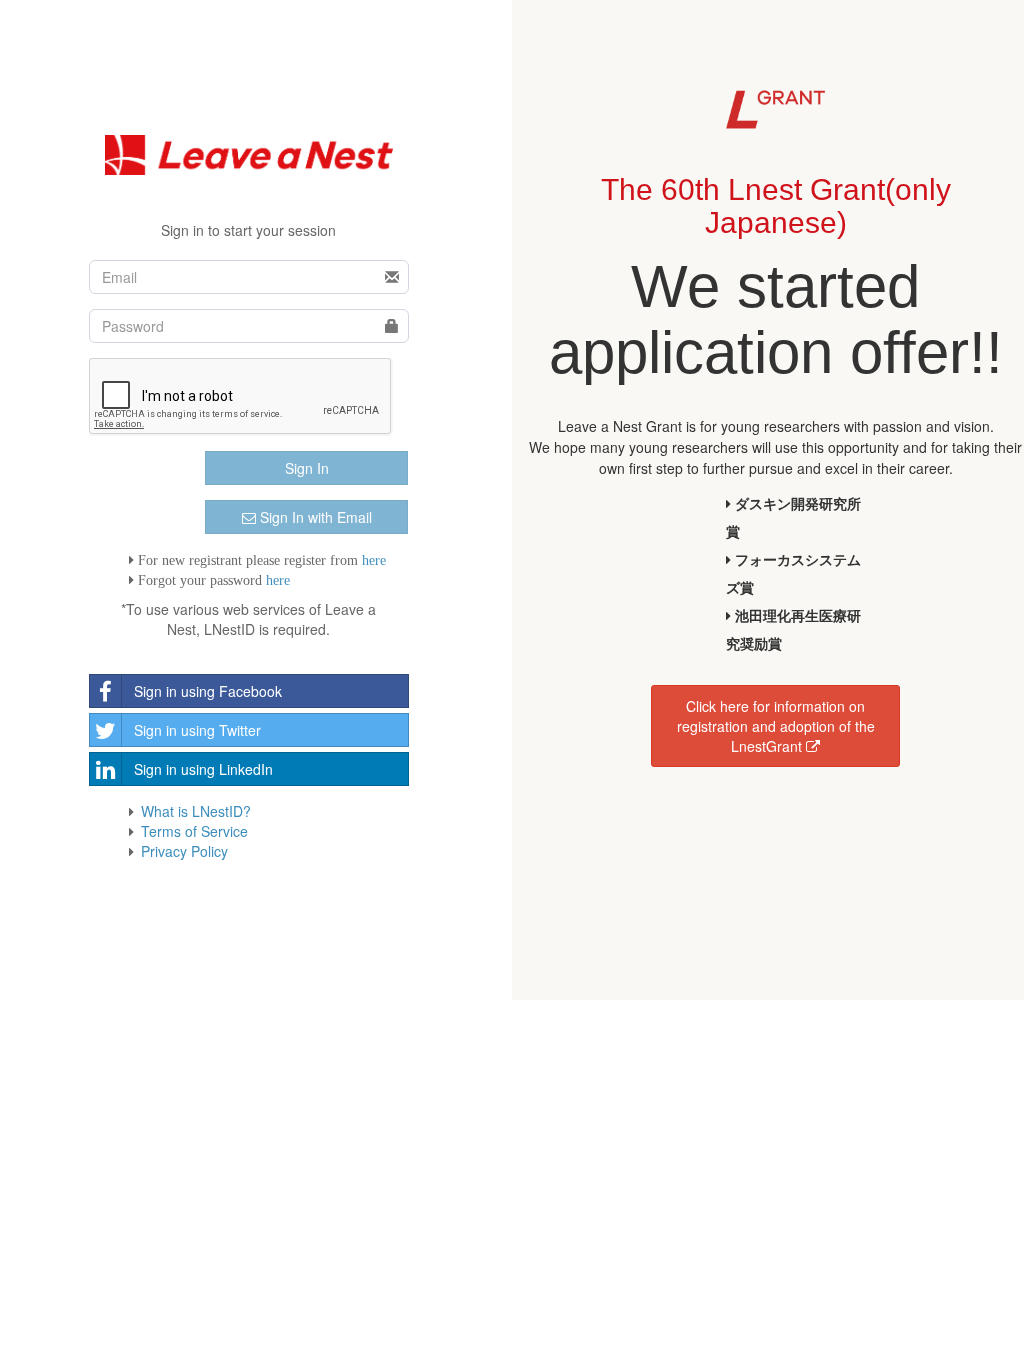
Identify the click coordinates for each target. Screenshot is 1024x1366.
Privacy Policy (184, 851)
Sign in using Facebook (208, 691)
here (374, 560)
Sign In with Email (314, 517)
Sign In (307, 468)
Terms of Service (194, 831)
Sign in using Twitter (197, 730)
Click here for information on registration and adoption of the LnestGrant (776, 726)
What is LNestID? (196, 811)
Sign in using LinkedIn (203, 769)
